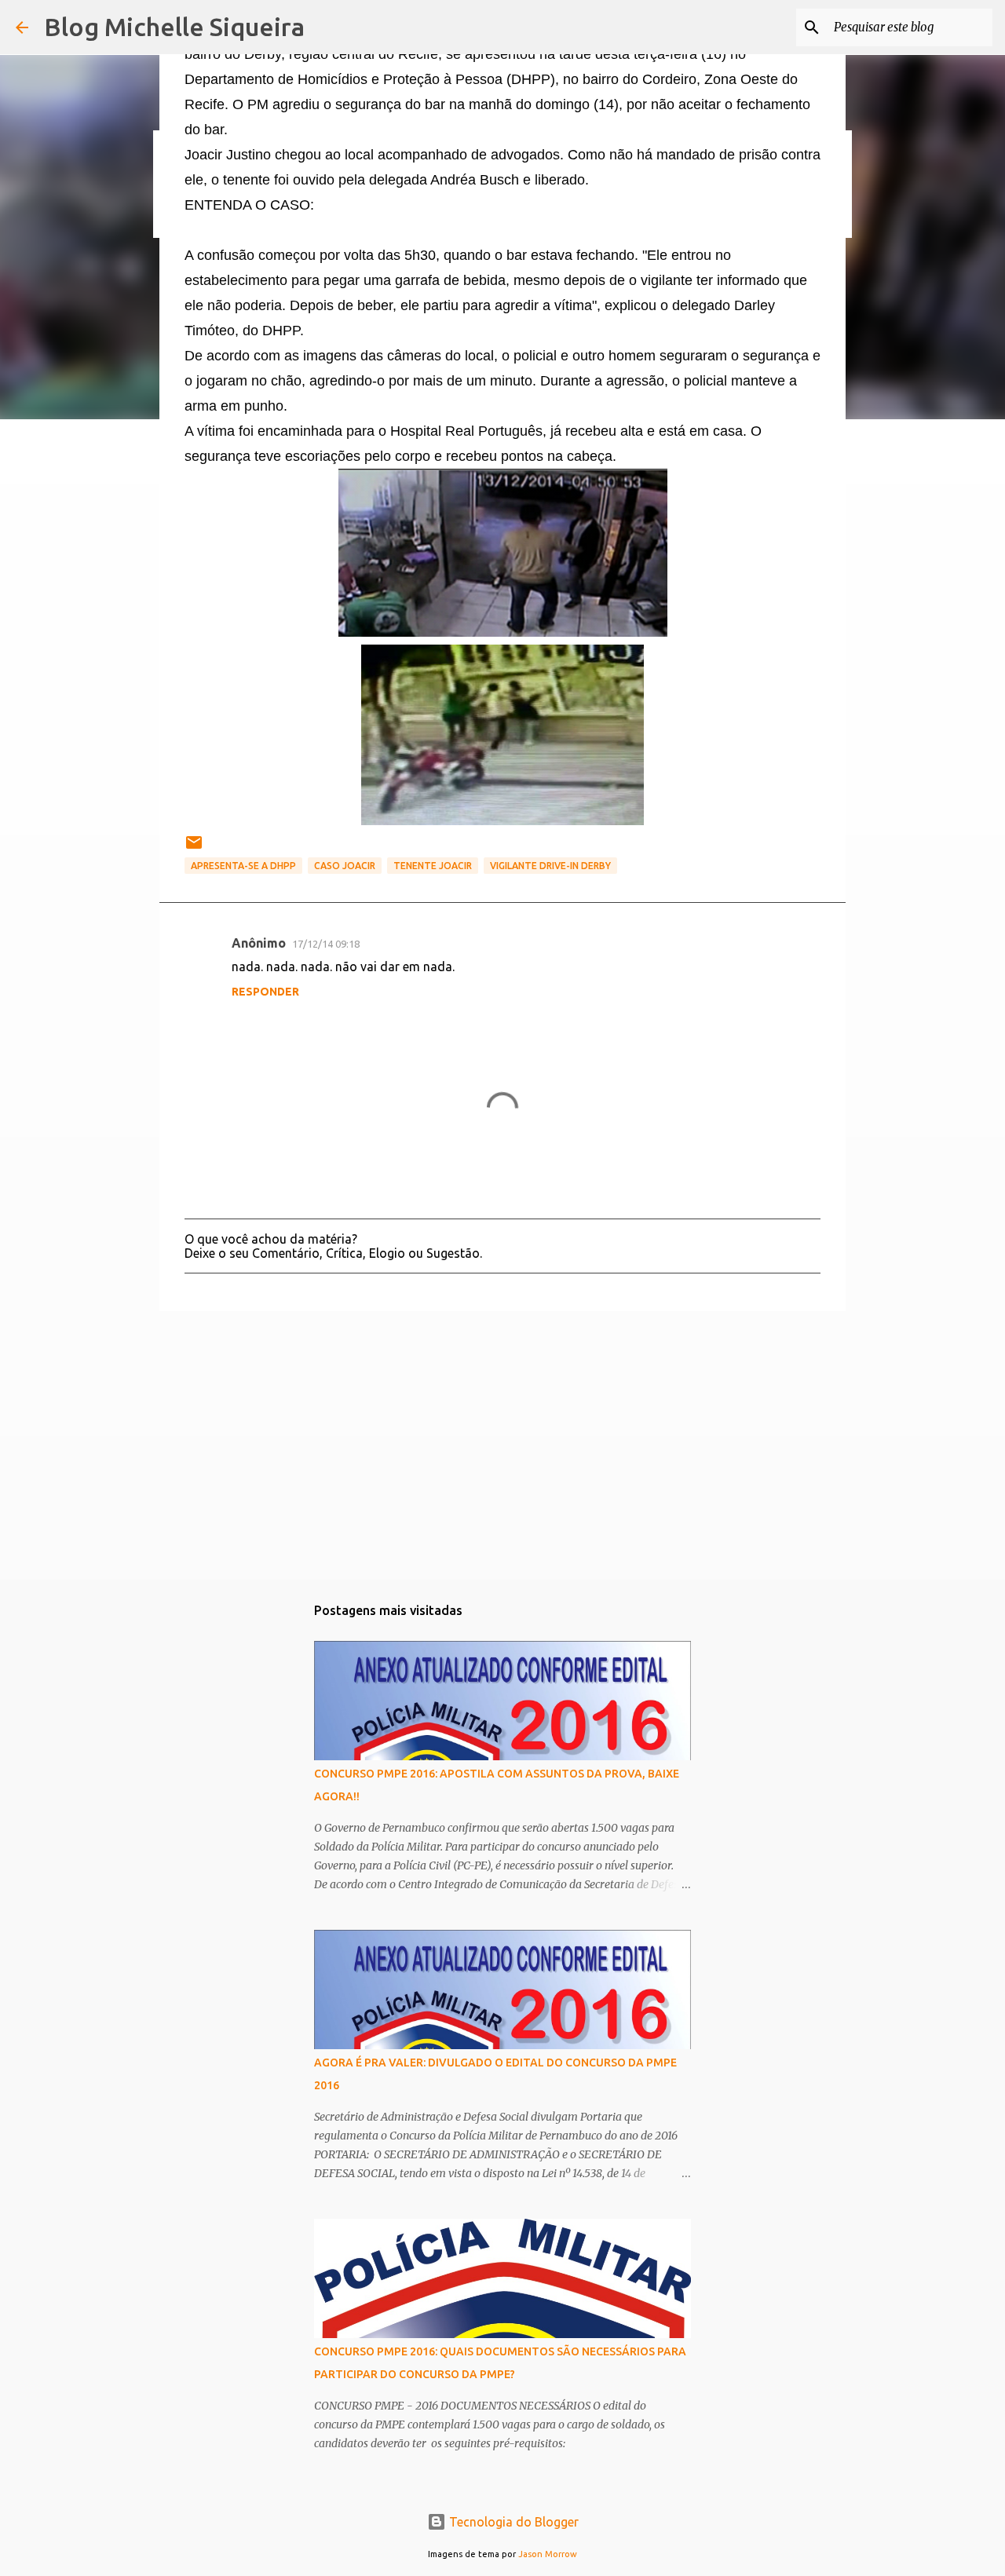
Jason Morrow (548, 2554)
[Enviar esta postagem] (194, 848)
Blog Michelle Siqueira (174, 27)
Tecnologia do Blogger (512, 2522)
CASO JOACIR (345, 866)
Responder (265, 992)
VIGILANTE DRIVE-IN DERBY (550, 866)
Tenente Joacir (433, 866)
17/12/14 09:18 (326, 944)
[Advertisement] (502, 1445)
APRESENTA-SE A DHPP (243, 866)
